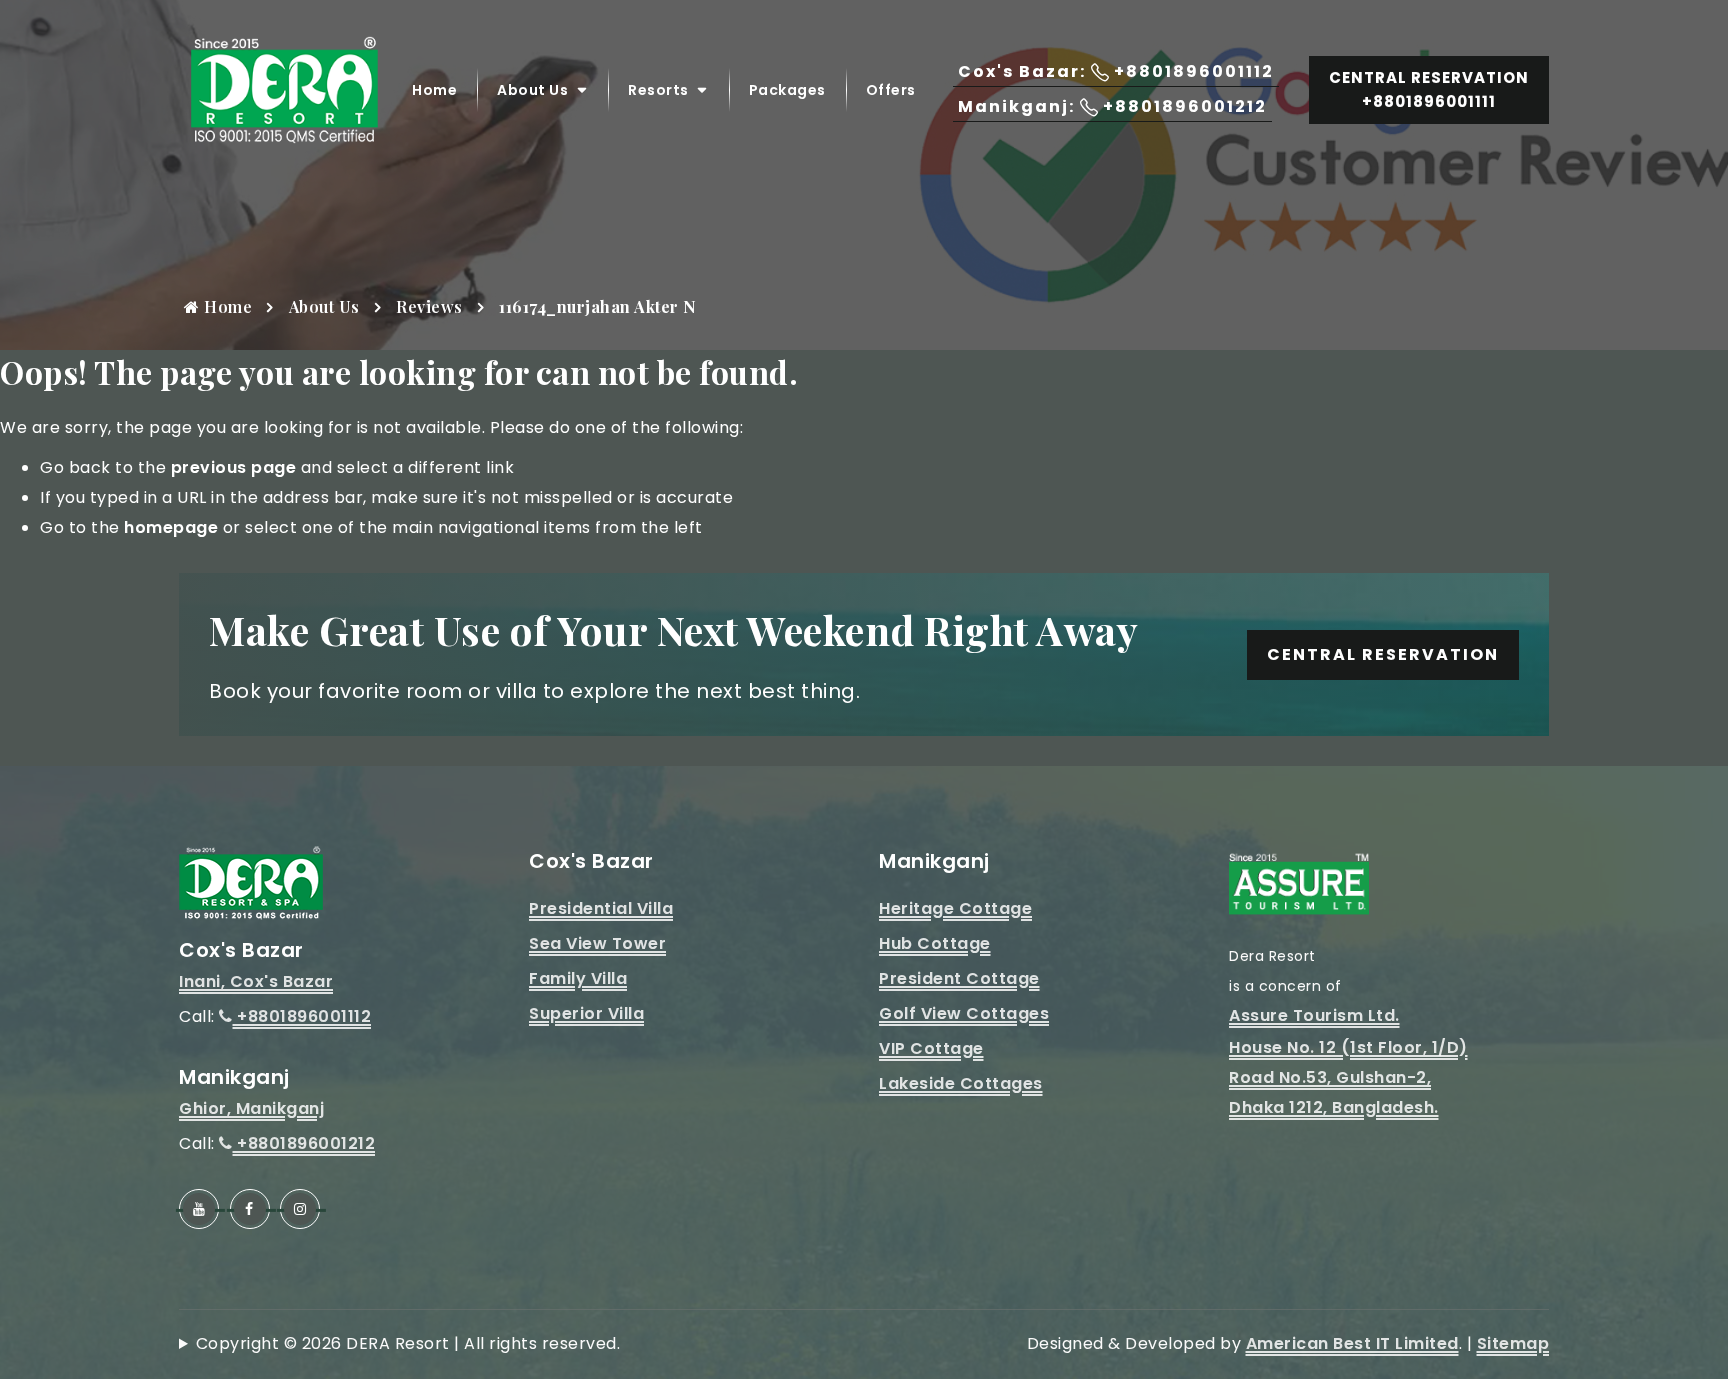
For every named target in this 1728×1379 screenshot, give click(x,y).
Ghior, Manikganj (251, 1108)
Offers (891, 90)
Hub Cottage (935, 943)
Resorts (658, 90)
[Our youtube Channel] (199, 1209)
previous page (234, 467)
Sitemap (1513, 1343)
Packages (787, 90)
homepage (171, 527)
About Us (532, 90)
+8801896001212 (304, 1143)
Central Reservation (1383, 654)
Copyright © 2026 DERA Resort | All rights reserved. (408, 1343)
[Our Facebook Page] (250, 1209)
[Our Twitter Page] (300, 1209)
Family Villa (578, 978)
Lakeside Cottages (961, 1083)
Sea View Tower (597, 943)
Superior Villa (586, 1013)
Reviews (429, 306)
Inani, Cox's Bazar (256, 981)
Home (434, 90)
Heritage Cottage (955, 908)
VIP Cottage (931, 1048)
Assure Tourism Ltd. (1314, 1015)
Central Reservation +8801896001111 (1429, 89)
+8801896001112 (302, 1016)
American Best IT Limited (1352, 1343)
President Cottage (959, 978)
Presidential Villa (601, 908)
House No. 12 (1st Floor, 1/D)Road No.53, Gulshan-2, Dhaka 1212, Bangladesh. (1348, 1077)
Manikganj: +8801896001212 (1112, 106)
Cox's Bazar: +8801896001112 (1116, 71)
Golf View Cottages (964, 1013)
